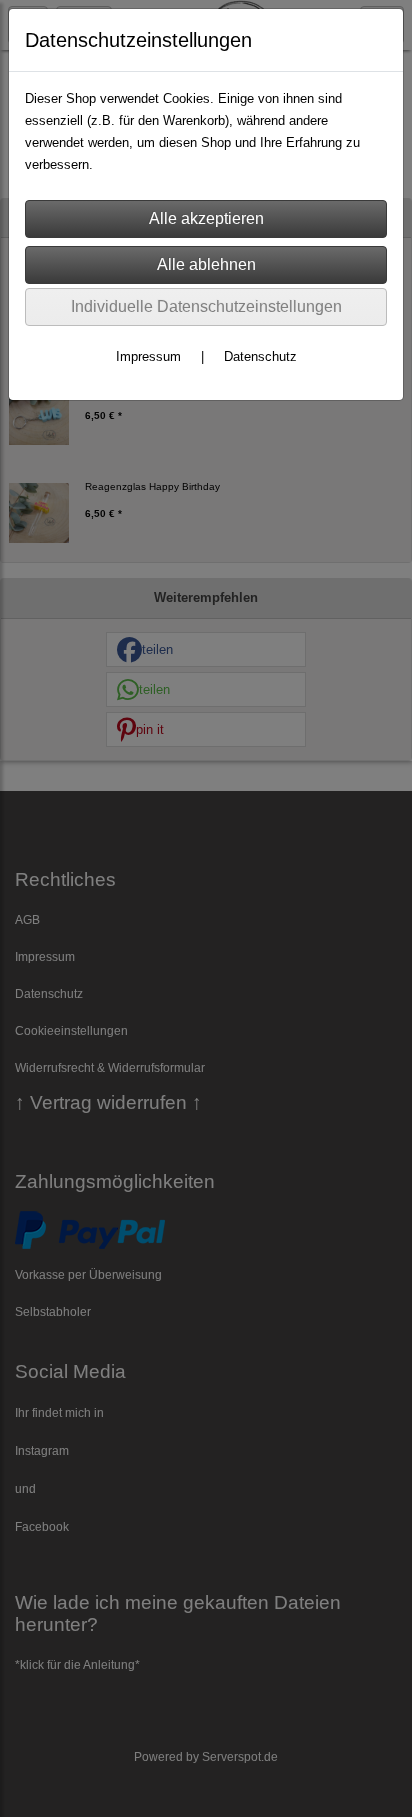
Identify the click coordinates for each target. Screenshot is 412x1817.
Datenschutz (260, 356)
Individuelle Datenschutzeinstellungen (206, 306)
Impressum (148, 356)
